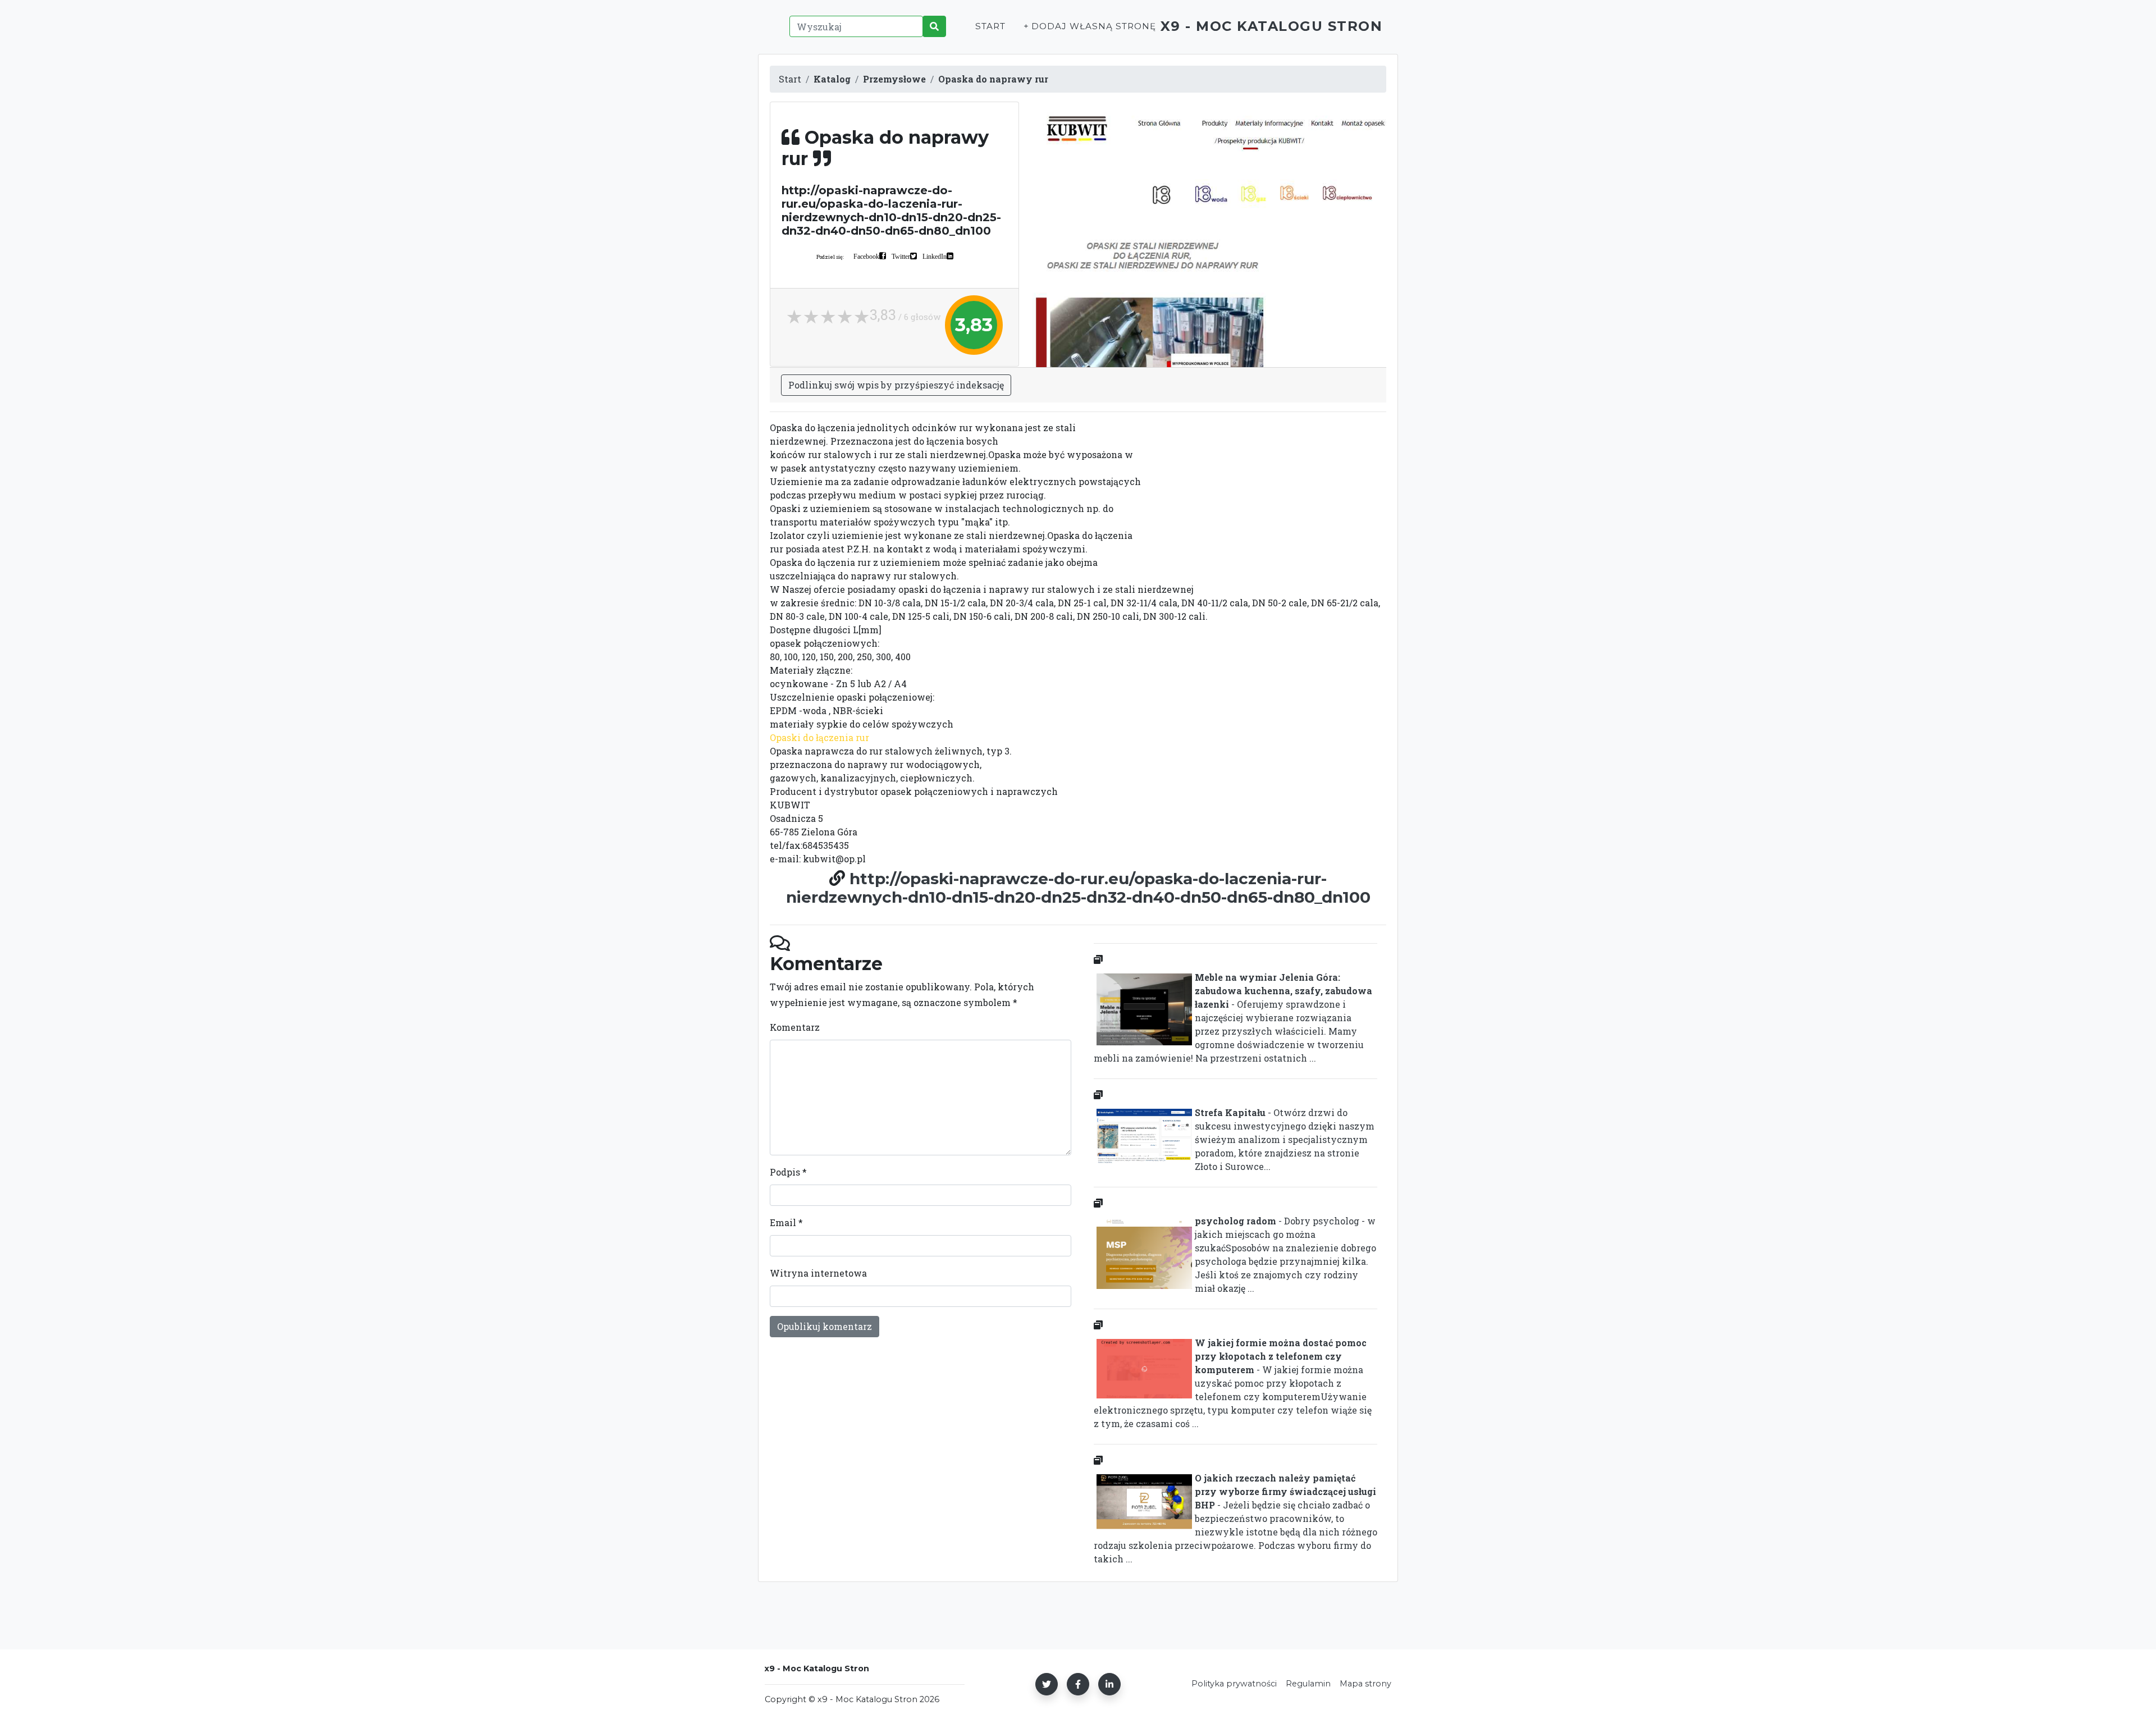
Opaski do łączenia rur (819, 737)
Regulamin (1308, 1684)
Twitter (901, 256)
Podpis (788, 1172)
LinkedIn (935, 256)
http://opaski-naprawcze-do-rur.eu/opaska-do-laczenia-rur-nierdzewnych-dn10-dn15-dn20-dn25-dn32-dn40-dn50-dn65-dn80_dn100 (1078, 888)
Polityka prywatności (1234, 1684)
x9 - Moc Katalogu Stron (1272, 26)
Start (990, 26)
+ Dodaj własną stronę (1090, 26)
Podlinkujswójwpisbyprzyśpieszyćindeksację (896, 385)
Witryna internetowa (818, 1273)
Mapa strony (1365, 1684)
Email (786, 1222)
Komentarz (795, 1027)
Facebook (866, 256)
